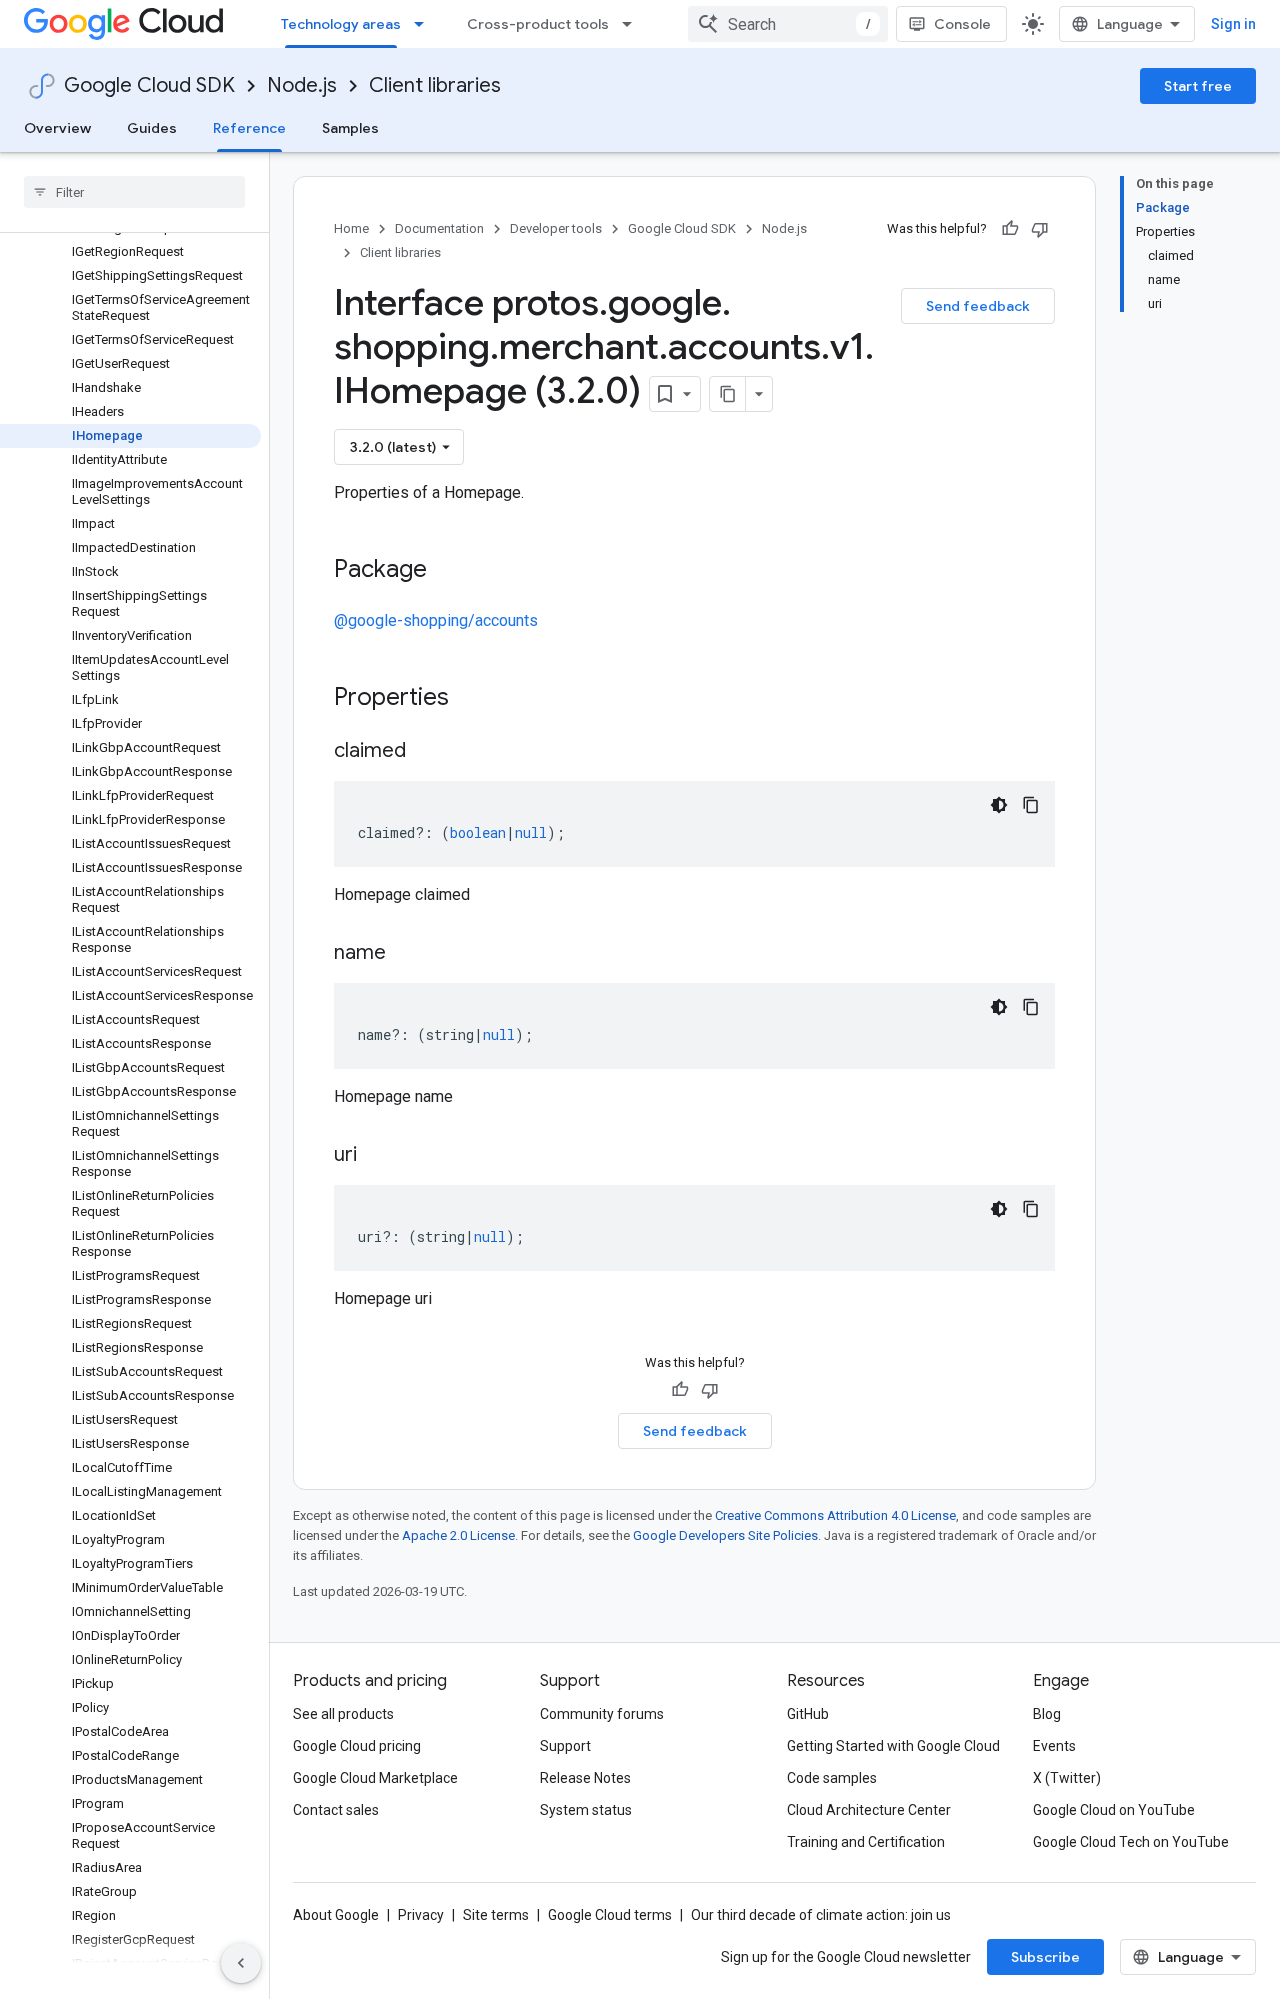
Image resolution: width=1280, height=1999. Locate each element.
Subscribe (1045, 1957)
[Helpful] (1010, 229)
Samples (350, 128)
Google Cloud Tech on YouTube (1131, 1842)
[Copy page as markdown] (728, 394)
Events (1054, 1746)
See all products (343, 1714)
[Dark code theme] (999, 805)
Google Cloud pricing (357, 1746)
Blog (1047, 1714)
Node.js (302, 85)
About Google (336, 1915)
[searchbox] (134, 192)
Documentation (439, 228)
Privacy (421, 1915)
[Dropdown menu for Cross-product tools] (633, 24)
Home (351, 228)
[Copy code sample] (1031, 805)
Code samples (832, 1778)
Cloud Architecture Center (869, 1810)
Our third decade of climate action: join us (821, 1915)
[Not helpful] (1040, 229)
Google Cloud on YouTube (1114, 1810)
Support (565, 1746)
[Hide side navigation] (241, 1963)
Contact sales (336, 1810)
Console (962, 24)
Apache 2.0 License (458, 1535)
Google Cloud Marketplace (375, 1778)
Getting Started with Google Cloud (893, 1746)
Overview (57, 128)
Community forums (602, 1714)
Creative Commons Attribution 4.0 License (835, 1515)
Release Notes (585, 1778)
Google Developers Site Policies (725, 1535)
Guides (152, 128)
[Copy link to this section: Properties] (475, 699)
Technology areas (341, 24)
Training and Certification (866, 1842)
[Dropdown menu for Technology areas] (425, 24)
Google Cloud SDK (149, 85)
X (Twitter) (1067, 1778)
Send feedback (978, 306)
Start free (1198, 86)
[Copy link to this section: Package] (447, 571)
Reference (249, 128)
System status (586, 1810)
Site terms (496, 1915)
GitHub (808, 1714)
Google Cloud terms (610, 1915)
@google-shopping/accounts (436, 620)
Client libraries (435, 85)
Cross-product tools (538, 24)
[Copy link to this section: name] (406, 954)
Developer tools (556, 228)
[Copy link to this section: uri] (377, 1156)
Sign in (1233, 24)
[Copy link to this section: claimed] (426, 752)
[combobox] (788, 24)
